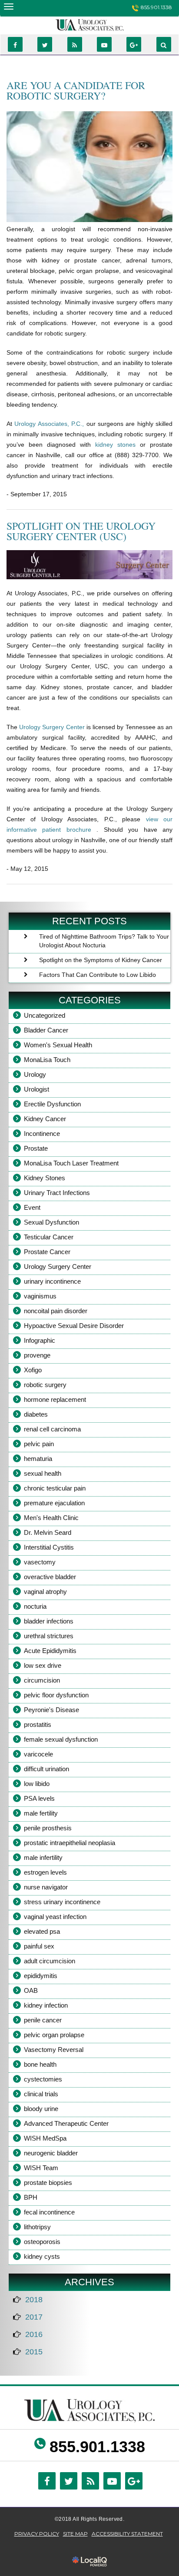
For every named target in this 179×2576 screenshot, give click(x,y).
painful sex (39, 1946)
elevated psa (42, 1931)
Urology (35, 1074)
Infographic (40, 1340)
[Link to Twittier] (45, 44)
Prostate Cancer (47, 1252)
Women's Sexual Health (58, 1045)
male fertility (41, 1813)
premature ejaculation (54, 1503)
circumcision (42, 1680)
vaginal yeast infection (55, 1917)
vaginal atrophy (45, 1592)
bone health (40, 2064)
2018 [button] (34, 2300)
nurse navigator (46, 1887)
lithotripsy (37, 2227)
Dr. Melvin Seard (48, 1532)
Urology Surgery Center (53, 727)
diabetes (36, 1414)
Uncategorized (45, 1015)
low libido (37, 1784)
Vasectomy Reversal (54, 2050)
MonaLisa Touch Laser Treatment (71, 1163)
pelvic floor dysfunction (56, 1695)
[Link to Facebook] (15, 44)
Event (32, 1207)
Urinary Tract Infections (57, 1193)
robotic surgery (45, 1385)
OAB (31, 1990)
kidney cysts (42, 2256)
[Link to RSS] (75, 44)
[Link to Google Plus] (134, 44)
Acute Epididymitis (50, 1651)
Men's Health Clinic (51, 1518)
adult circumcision (50, 1961)
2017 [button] (34, 2317)
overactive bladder (50, 1577)
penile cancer (43, 2020)
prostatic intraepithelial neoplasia (70, 1843)
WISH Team (41, 2168)
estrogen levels (45, 1872)
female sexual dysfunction (61, 1739)
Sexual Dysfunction (51, 1222)
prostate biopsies (48, 2183)
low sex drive (43, 1665)
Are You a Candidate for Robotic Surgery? (76, 90)
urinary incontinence (52, 1281)
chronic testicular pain (55, 1488)
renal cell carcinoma (52, 1429)
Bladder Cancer (46, 1030)
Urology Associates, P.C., (50, 424)
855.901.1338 (156, 7)
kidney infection (46, 2005)
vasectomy (40, 1562)
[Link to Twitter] (69, 2481)
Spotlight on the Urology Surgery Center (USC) (81, 531)
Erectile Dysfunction (52, 1104)
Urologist (36, 1089)
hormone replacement (55, 1399)
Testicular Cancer (49, 1237)
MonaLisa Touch (47, 1060)
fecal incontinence (49, 2212)
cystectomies (43, 2079)
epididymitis (41, 1976)
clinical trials (41, 2094)
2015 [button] (34, 2352)
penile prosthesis (48, 1828)
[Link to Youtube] (104, 44)
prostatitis (38, 1725)
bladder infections (49, 1621)
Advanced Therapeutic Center (66, 2123)
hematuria (38, 1459)
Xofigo (33, 1370)
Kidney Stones (45, 1178)
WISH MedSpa (45, 2138)
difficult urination (46, 1769)
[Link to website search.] (164, 44)
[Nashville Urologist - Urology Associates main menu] (8, 6)
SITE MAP (75, 2534)
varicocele (38, 1754)
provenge (37, 1355)
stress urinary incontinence (62, 1902)
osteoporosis (42, 2242)
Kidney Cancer (45, 1119)
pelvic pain (39, 1444)
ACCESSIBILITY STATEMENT (127, 2534)
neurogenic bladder (51, 2153)
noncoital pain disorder (56, 1311)
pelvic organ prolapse (54, 2035)
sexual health (43, 1473)
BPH (31, 2197)
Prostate (36, 1148)
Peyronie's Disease (51, 1710)
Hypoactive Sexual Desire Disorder (74, 1326)
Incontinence (42, 1134)
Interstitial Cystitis (49, 1547)
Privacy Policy (37, 2534)
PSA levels (39, 1798)
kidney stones (118, 445)
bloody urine (41, 2109)
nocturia (35, 1606)
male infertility (43, 1857)
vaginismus (40, 1296)
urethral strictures (49, 1636)
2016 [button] (34, 2334)
